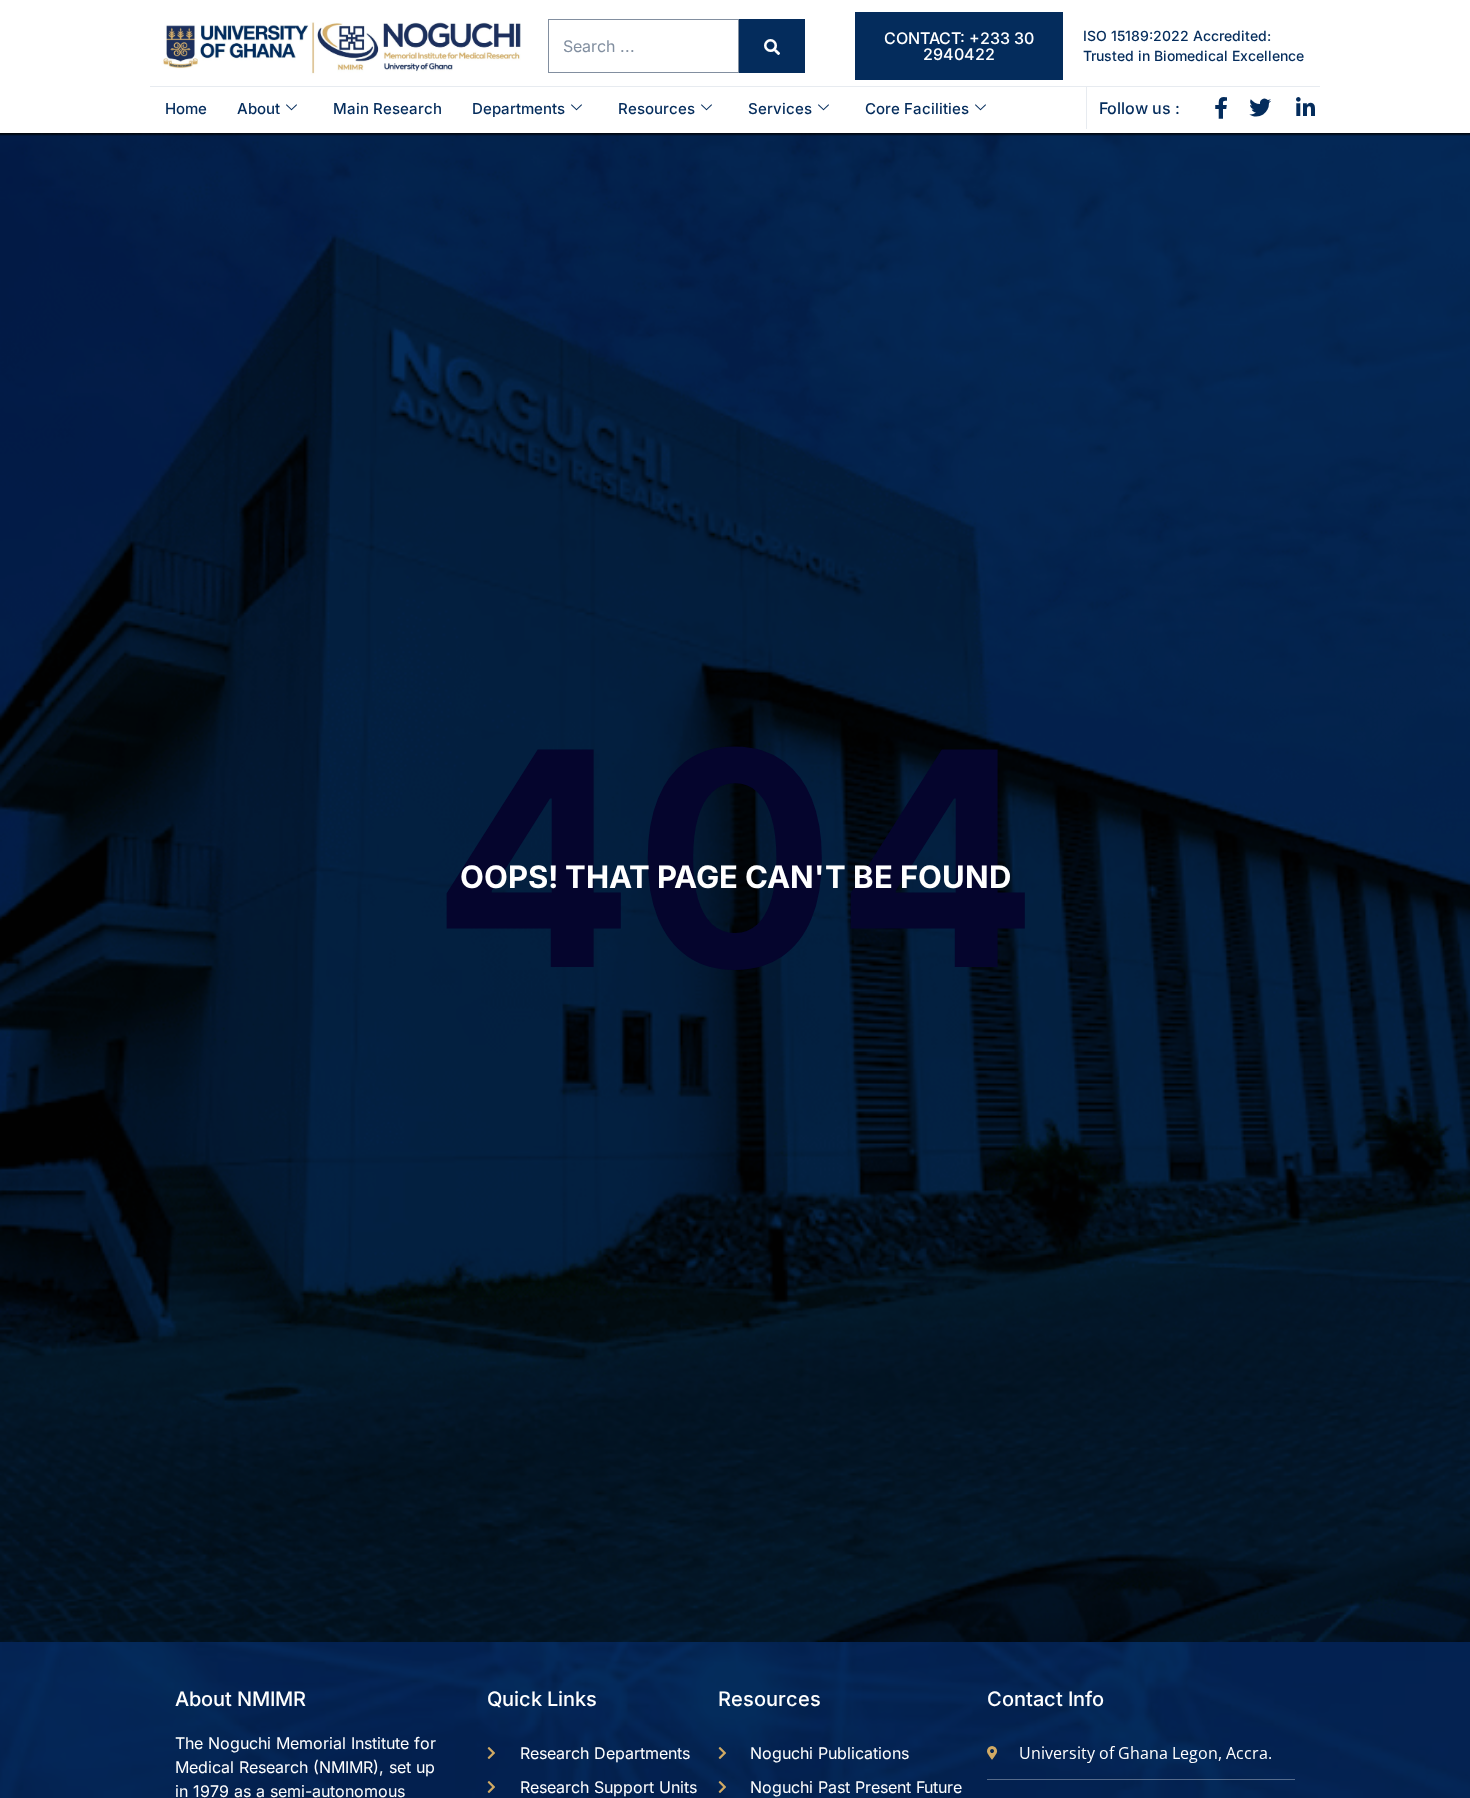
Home (186, 108)
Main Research (387, 108)
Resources (656, 108)
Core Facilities (917, 108)
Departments (518, 108)
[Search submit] (772, 46)
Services (780, 108)
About (258, 108)
